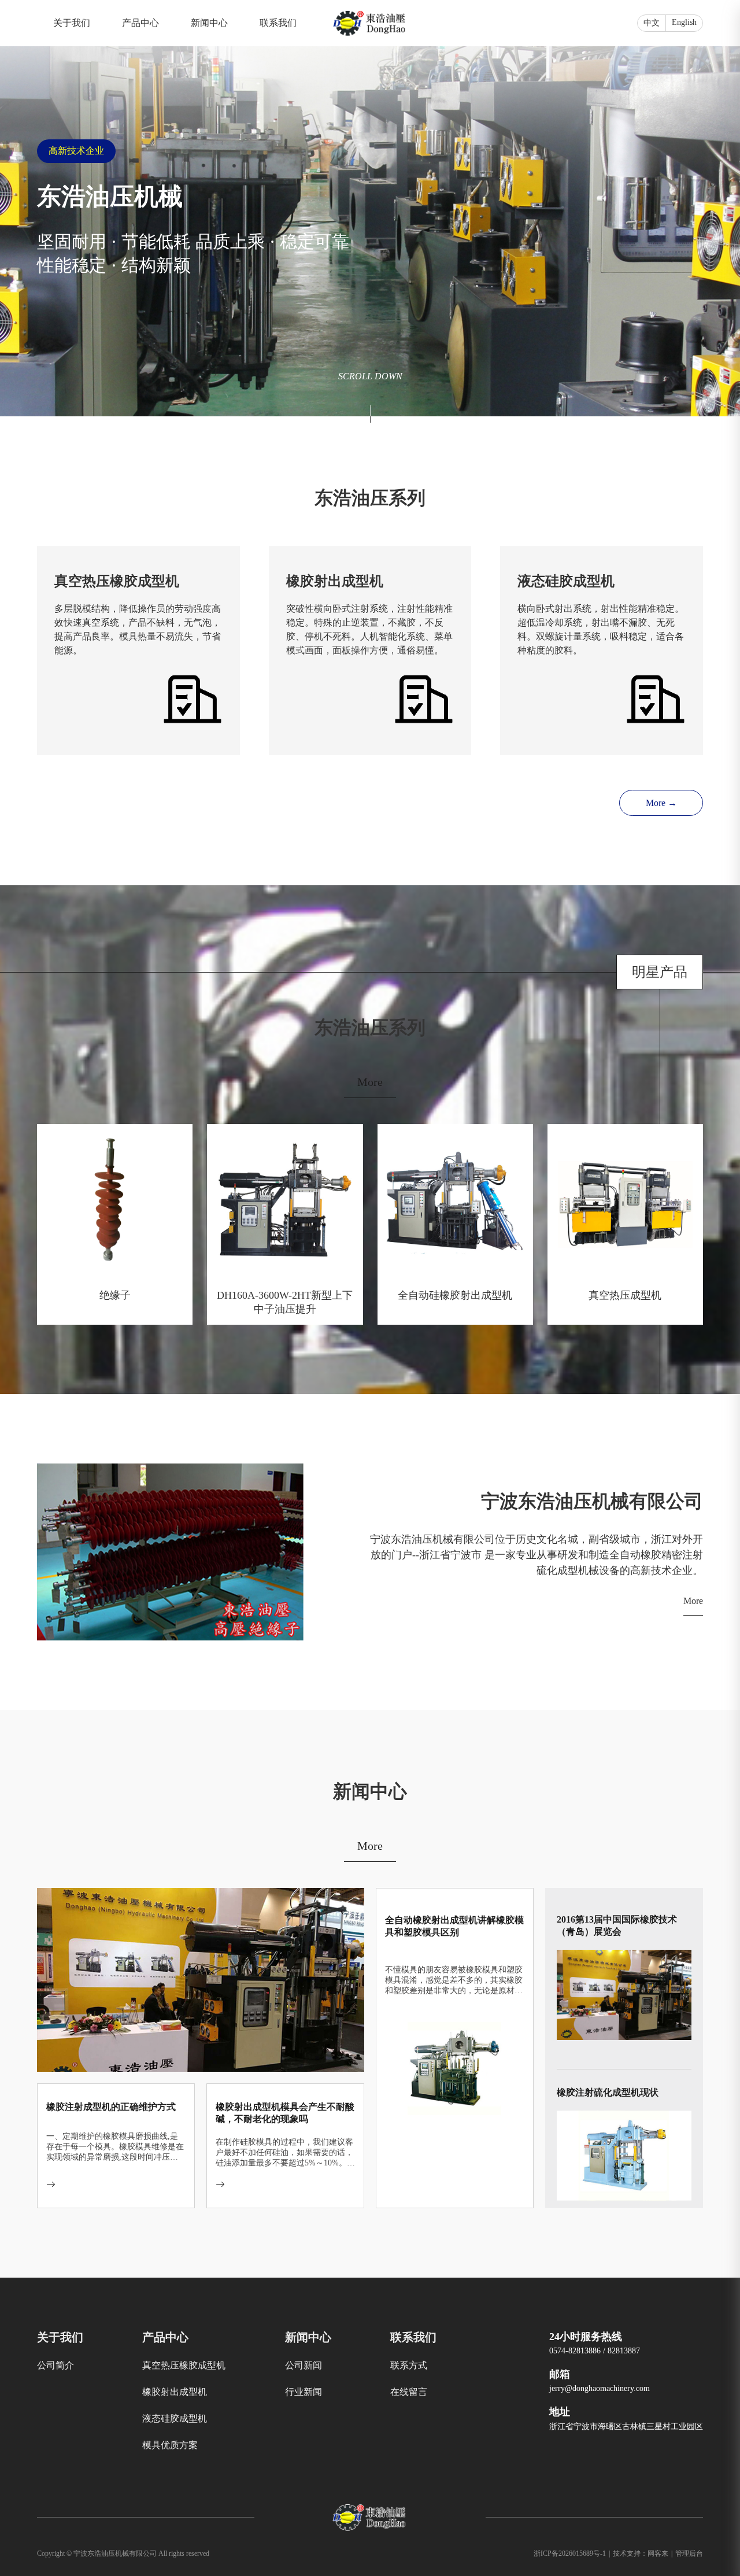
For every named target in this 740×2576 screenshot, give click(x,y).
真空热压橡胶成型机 (184, 2365)
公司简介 (55, 2365)
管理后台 (689, 2553)
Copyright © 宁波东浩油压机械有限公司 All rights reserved (123, 2553)
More (370, 1082)
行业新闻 (304, 2392)
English (684, 22)
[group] (370, 208)
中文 (652, 23)
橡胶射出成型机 (175, 2392)
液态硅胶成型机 (175, 2418)
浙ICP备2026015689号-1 (572, 2553)
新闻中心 (209, 23)
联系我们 (278, 23)
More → (661, 803)
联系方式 (409, 2365)
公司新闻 (304, 2365)
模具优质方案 (170, 2445)
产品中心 (140, 23)
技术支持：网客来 (643, 2553)
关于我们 (72, 23)
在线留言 (409, 2392)
